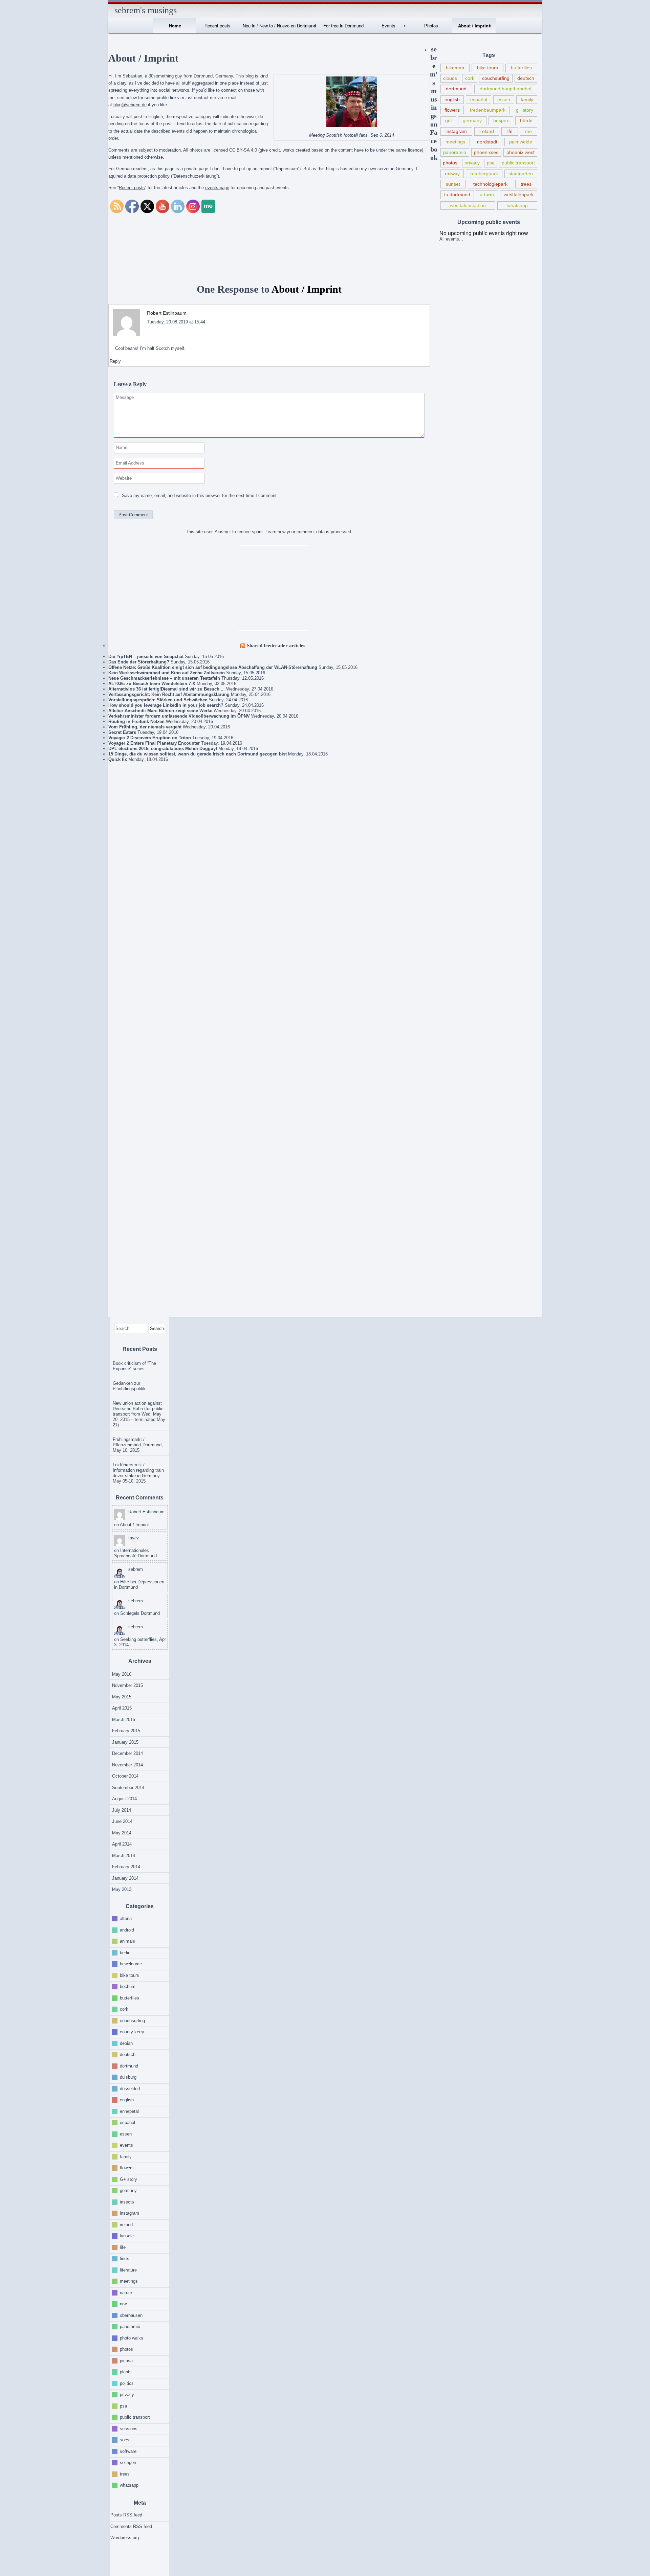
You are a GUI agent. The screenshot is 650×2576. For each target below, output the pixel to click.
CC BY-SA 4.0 (243, 150)
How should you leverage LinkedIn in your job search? (166, 705)
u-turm (487, 195)
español (479, 99)
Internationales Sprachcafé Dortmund (135, 1553)
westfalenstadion (468, 205)
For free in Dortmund (343, 26)
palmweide (521, 142)
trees (526, 184)
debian (126, 2043)
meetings (455, 142)
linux (124, 2258)
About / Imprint (474, 26)
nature (126, 2292)
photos (450, 163)
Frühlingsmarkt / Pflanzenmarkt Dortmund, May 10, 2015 (138, 1445)
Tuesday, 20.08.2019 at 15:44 (176, 322)
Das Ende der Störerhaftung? (139, 662)
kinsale (127, 2236)
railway (452, 174)
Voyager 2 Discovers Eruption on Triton (150, 738)
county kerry (132, 2032)
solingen (128, 2462)
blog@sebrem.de (130, 105)
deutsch (526, 78)
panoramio (455, 152)
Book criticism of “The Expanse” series (134, 1366)
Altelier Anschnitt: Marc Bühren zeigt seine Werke (160, 711)
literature (128, 2270)
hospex (501, 120)
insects (127, 2202)
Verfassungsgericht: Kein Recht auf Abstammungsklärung (169, 694)
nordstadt (487, 142)
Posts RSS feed (126, 2515)
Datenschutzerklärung (195, 176)
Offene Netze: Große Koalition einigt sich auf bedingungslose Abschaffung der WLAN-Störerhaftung (213, 667)
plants (126, 2372)
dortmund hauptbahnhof (506, 89)
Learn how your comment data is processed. (309, 532)
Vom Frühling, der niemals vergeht (145, 727)
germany (472, 120)
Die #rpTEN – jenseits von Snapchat (146, 657)
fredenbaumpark (488, 110)
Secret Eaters (122, 732)
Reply (115, 361)
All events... (451, 239)
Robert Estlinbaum (167, 313)
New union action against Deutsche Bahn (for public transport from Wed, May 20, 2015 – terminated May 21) (139, 1414)
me (528, 131)
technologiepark (490, 184)
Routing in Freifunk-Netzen (136, 721)
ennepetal (129, 2111)
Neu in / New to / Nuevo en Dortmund (279, 26)
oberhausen (131, 2315)
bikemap (455, 68)
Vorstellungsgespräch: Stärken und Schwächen (158, 700)
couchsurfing (496, 78)
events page (217, 188)
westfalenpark (519, 195)
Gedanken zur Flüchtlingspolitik (129, 1386)
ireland (487, 131)
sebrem (136, 1569)
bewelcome (131, 1964)
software (128, 2451)
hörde (526, 120)
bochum (128, 1986)
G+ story (128, 2179)
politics (127, 2383)
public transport (518, 163)
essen (504, 99)
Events (388, 26)
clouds (450, 78)
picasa (126, 2360)
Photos (431, 26)
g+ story (525, 110)
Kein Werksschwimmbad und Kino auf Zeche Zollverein (167, 673)
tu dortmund (457, 195)
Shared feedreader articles (276, 645)
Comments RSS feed (131, 2526)
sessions (129, 2428)
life (510, 131)
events (126, 2145)
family (527, 99)
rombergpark (484, 174)
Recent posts (218, 26)
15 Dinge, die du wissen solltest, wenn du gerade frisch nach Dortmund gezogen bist (198, 754)
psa (491, 163)
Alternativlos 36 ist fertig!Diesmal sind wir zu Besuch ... (167, 689)
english (452, 99)
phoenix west (521, 152)
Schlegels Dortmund (140, 1613)
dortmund (456, 89)
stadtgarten (521, 174)
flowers (452, 110)
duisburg (128, 2077)
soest (125, 2440)
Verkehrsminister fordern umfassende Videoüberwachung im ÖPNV (179, 716)
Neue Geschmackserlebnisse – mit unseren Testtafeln (164, 678)
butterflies (521, 68)
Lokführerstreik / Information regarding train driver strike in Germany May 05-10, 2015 (138, 1473)
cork (470, 78)
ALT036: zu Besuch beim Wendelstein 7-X (152, 684)
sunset (453, 184)
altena (126, 1918)
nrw (123, 2304)
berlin (125, 1952)
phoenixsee (486, 152)
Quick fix (118, 759)
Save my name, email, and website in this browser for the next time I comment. (200, 495)
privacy (472, 163)
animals (127, 1941)
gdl (448, 120)
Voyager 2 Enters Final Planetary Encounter (154, 743)
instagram (456, 131)
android (127, 1930)
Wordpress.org (125, 2538)
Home (175, 26)
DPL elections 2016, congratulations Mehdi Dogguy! (163, 749)
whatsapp (517, 205)
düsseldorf (130, 2088)
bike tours (487, 68)
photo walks (132, 2338)
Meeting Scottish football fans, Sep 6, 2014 (352, 135)
